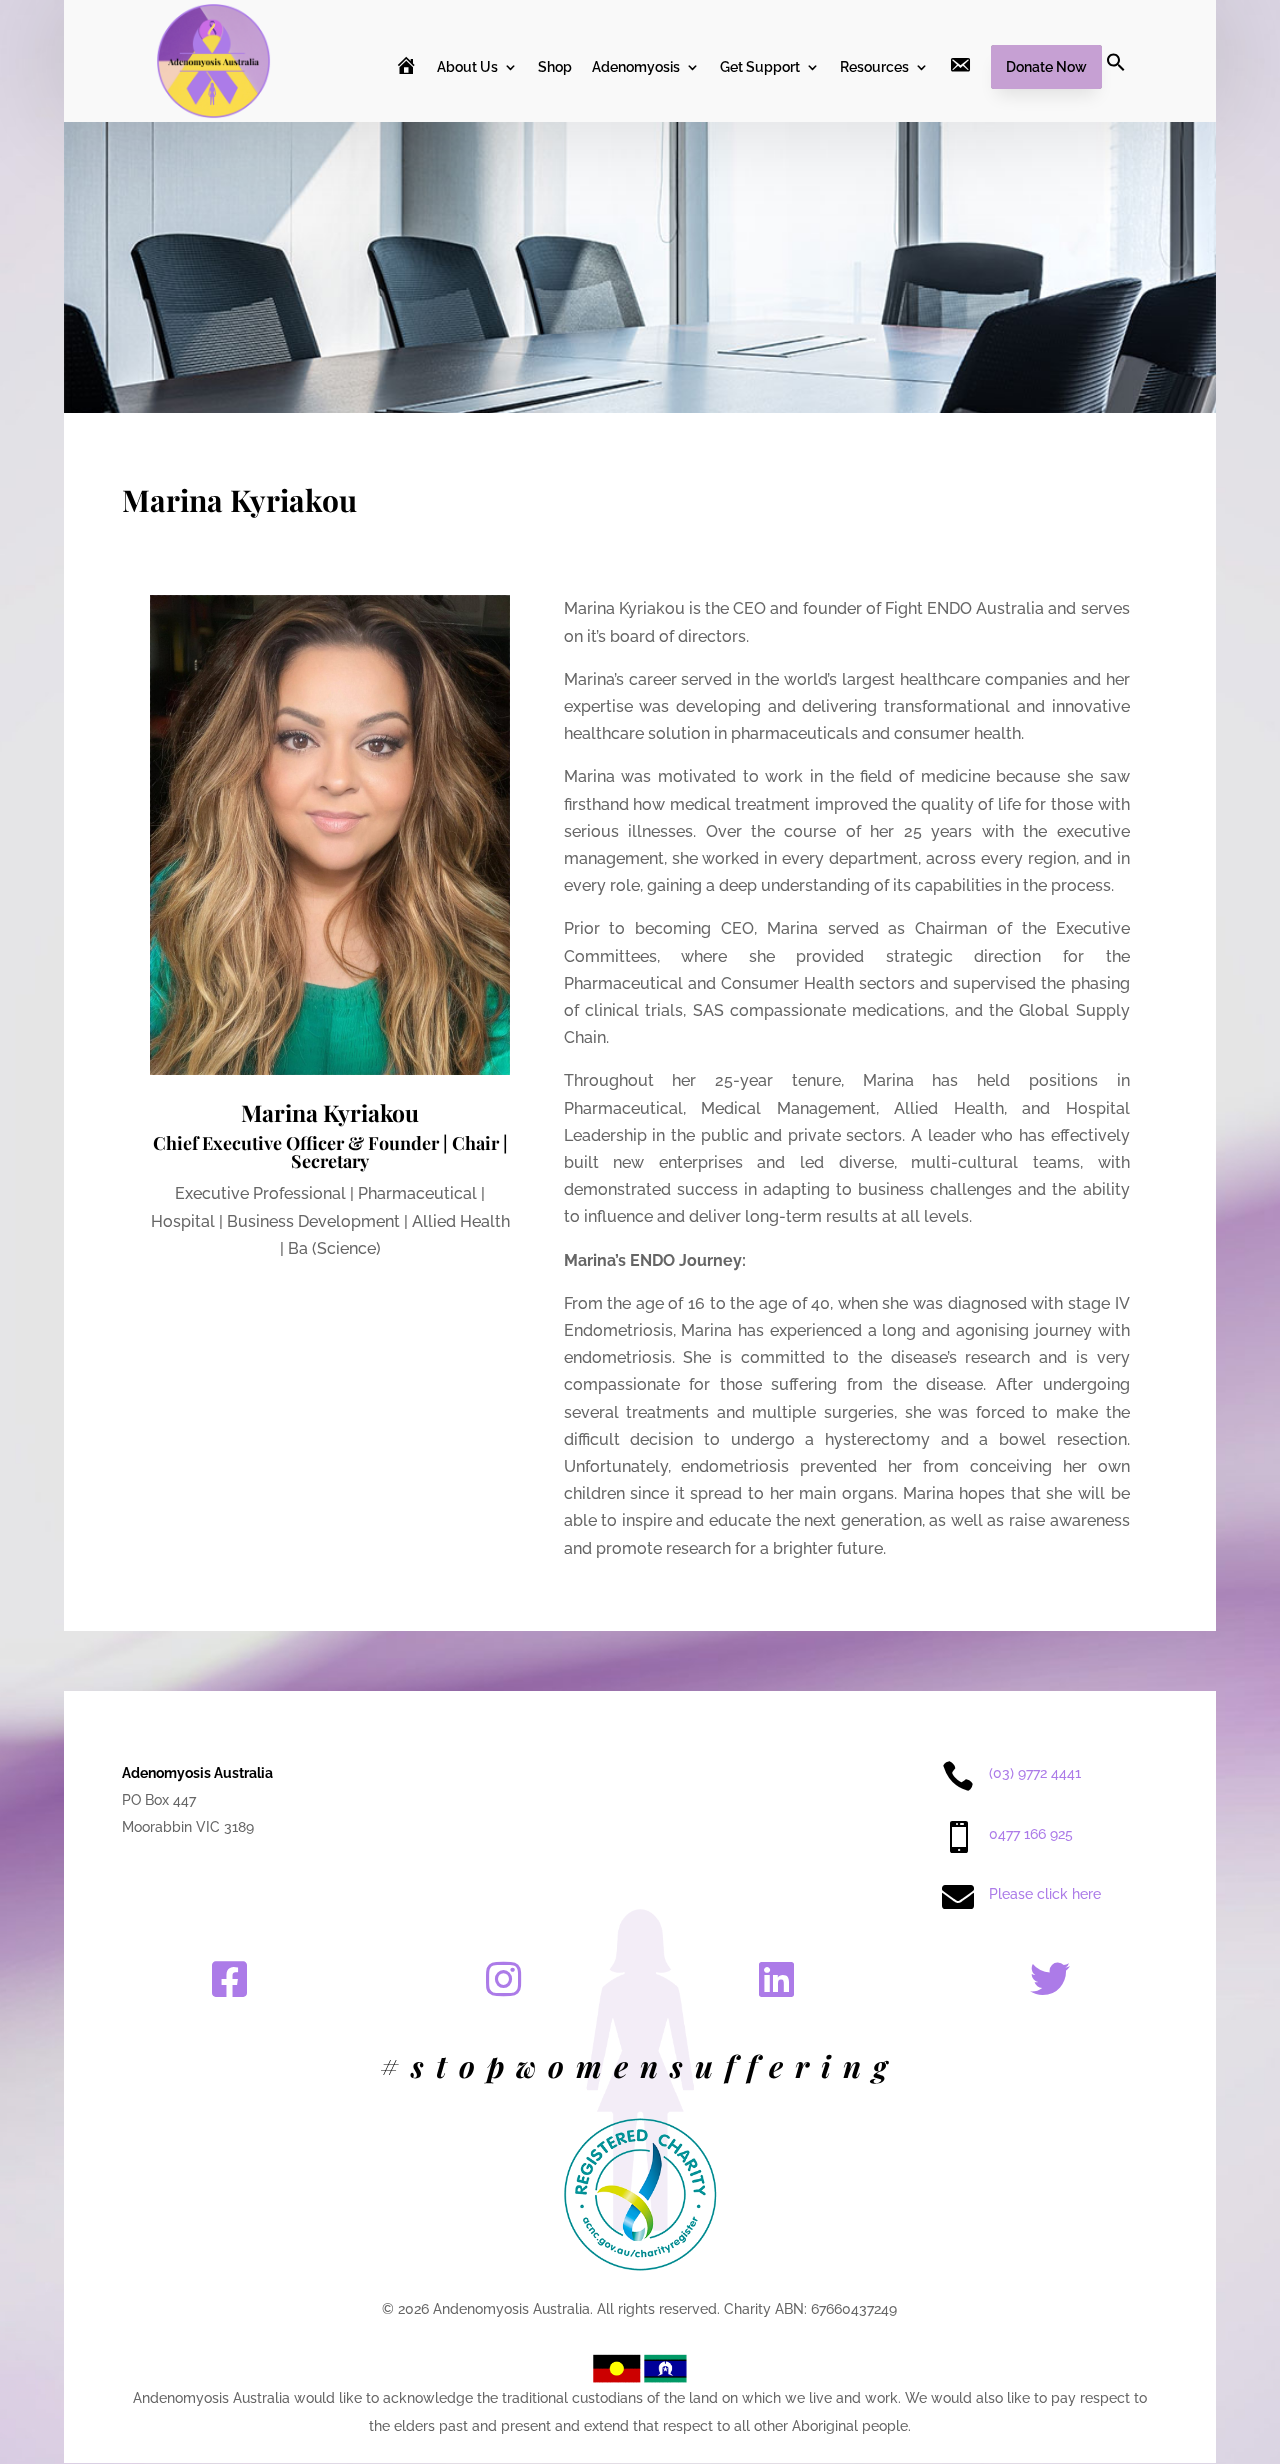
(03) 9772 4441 (1035, 1773)
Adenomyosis (636, 67)
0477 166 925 (1031, 1834)
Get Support (760, 67)
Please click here (1045, 1894)
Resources (874, 67)
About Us (467, 67)
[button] (1116, 85)
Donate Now (1046, 67)
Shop (555, 67)
